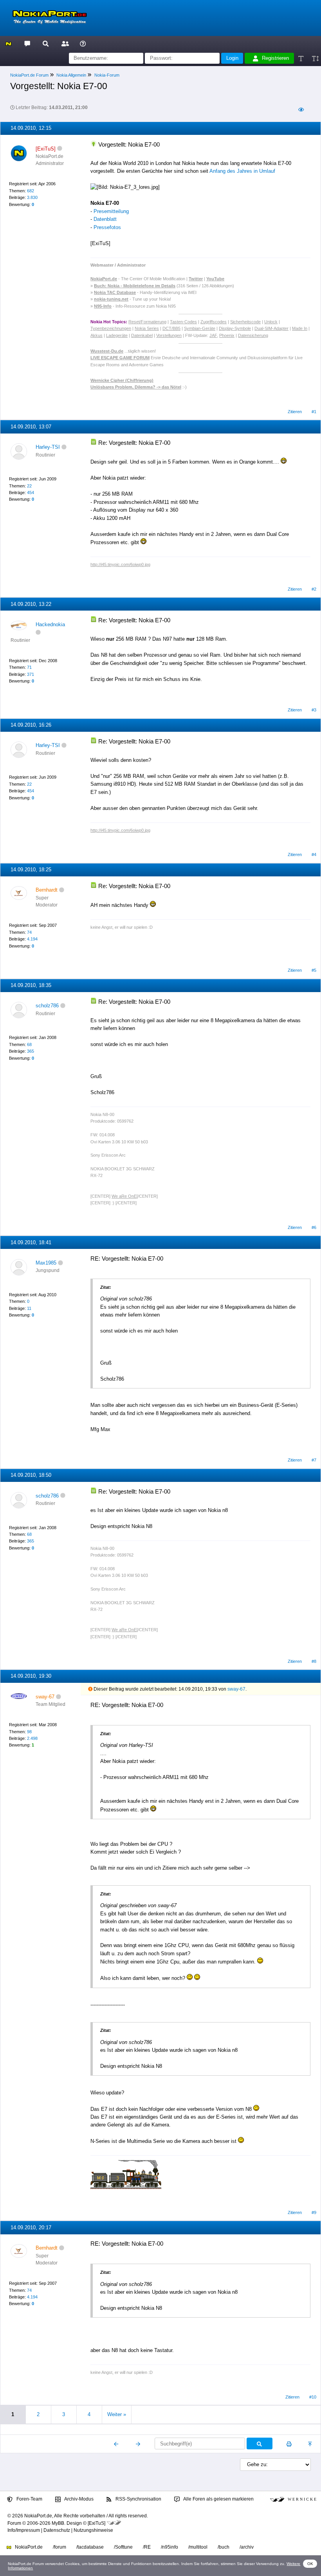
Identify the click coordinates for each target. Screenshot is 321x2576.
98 (29, 1732)
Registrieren (275, 58)
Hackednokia (50, 624)
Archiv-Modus (78, 2499)
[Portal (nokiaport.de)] (8, 43)
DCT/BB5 (171, 328)
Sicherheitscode (245, 322)
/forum (60, 2547)
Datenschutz (57, 2530)
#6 (314, 1227)
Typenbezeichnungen (111, 328)
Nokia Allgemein (71, 75)
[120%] (315, 58)
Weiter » (117, 2414)
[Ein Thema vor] (138, 2444)
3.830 (32, 197)
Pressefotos (107, 227)
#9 (314, 2212)
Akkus (96, 335)
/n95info (170, 2547)
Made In (300, 328)
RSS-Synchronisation (138, 2499)
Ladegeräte (117, 335)
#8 (314, 1661)
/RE (147, 2547)
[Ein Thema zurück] (116, 2444)
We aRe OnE (124, 1196)
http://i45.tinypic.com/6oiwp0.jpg (120, 564)
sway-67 (236, 1689)
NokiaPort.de (28, 2547)
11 (29, 1308)
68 (29, 1044)
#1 (314, 412)
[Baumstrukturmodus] (301, 110)
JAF (213, 335)
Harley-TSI (48, 447)
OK (310, 2564)
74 (29, 932)
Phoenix (227, 335)
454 (31, 493)
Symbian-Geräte (200, 328)
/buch (224, 2547)
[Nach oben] (311, 2444)
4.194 (32, 939)
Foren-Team (29, 2499)
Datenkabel (142, 335)
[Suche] (46, 43)
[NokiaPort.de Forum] (27, 43)
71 (29, 667)
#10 (313, 2397)
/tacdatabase (90, 2547)
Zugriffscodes (214, 322)
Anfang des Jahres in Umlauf (242, 171)
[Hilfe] (83, 43)
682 (31, 191)
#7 (314, 1460)
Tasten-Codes (183, 322)
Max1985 (46, 1263)
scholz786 (47, 1006)
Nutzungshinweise (93, 2530)
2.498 (32, 1738)
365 (31, 1051)
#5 (314, 970)
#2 (314, 589)
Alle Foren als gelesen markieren (218, 2499)
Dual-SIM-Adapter (271, 328)
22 (29, 486)
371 (31, 674)
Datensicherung (253, 335)
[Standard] (302, 58)
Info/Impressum (24, 2530)
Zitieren (295, 412)
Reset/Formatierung (147, 322)
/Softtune (123, 2547)
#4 (314, 854)
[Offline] (60, 149)
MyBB (58, 2523)
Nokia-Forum (107, 75)
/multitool (198, 2547)
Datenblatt (105, 219)
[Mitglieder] (64, 43)
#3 (314, 710)
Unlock (271, 322)
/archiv (247, 2547)
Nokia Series (147, 328)
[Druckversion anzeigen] (289, 2444)
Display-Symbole (235, 328)
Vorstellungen (169, 335)
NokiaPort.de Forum (29, 75)
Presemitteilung (111, 211)
